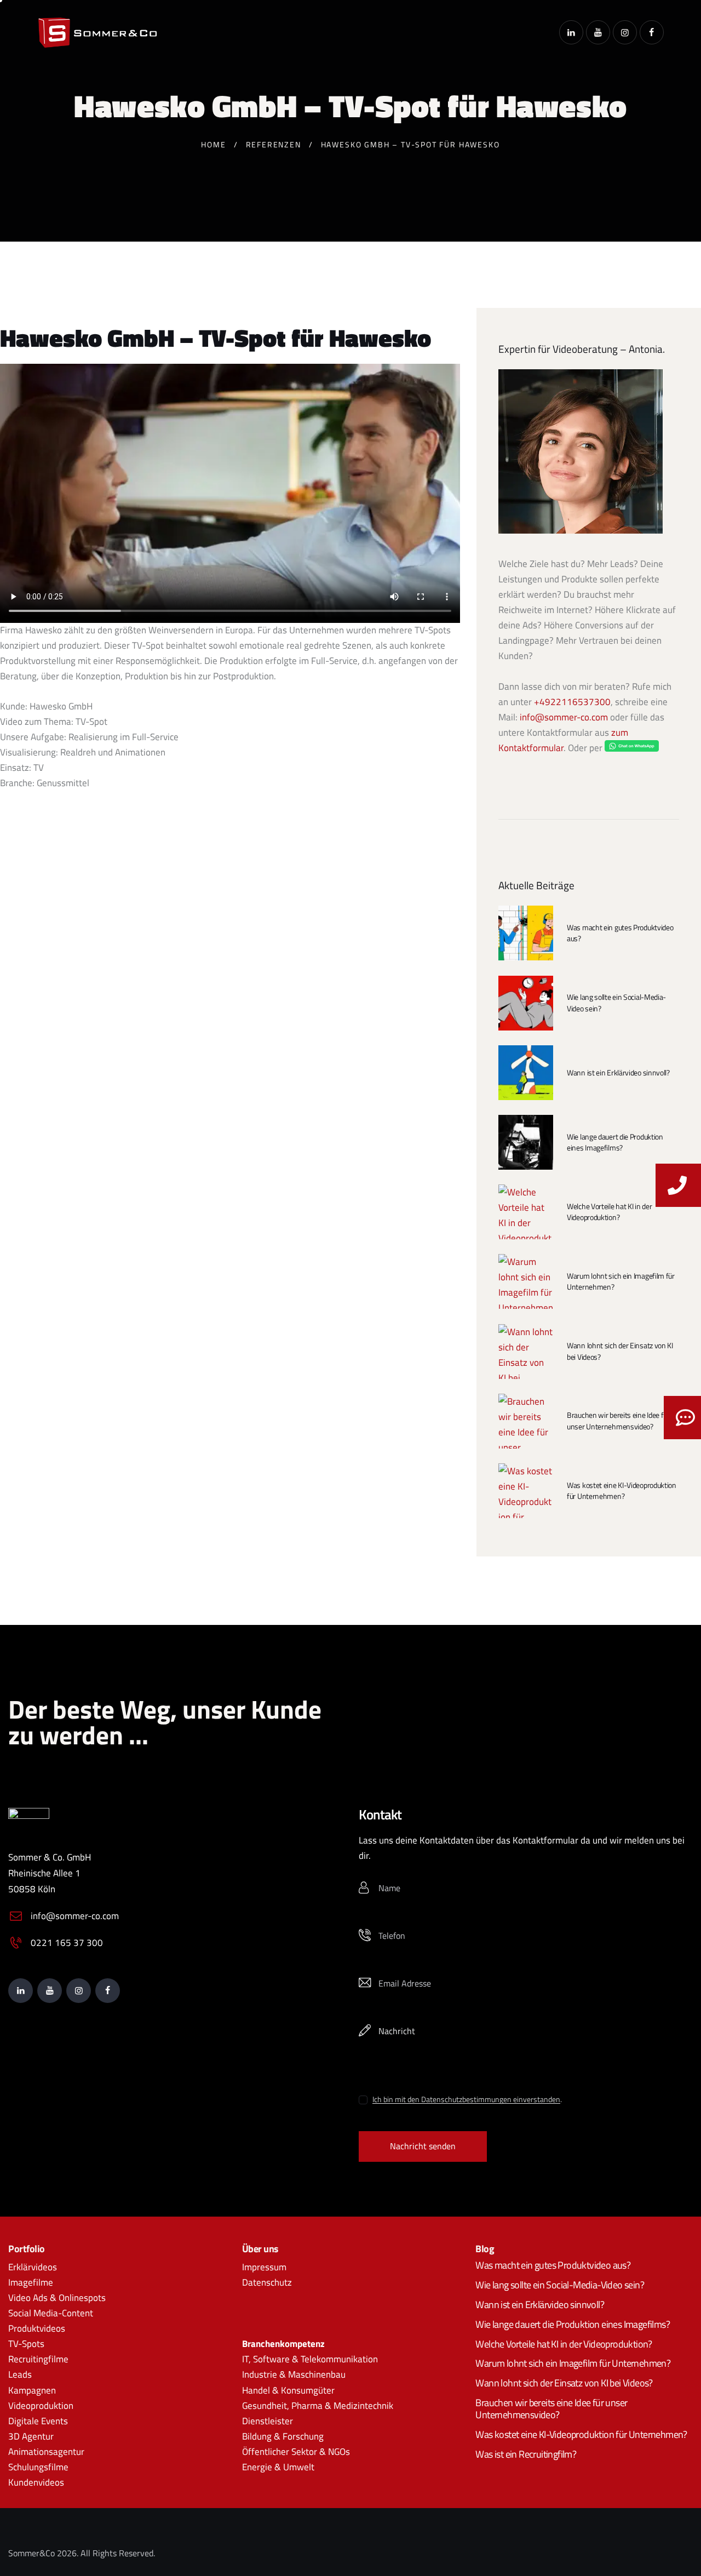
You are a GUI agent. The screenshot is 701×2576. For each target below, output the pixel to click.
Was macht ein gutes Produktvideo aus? (620, 933)
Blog (485, 2249)
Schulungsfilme (38, 2467)
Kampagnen (32, 2390)
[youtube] (598, 32)
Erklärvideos (33, 2267)
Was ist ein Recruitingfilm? (526, 2454)
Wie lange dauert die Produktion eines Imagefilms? (615, 1142)
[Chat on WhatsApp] (632, 748)
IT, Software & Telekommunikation (310, 2359)
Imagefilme (31, 2282)
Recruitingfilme (38, 2359)
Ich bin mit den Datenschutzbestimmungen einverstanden (466, 2100)
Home (213, 144)
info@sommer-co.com (564, 717)
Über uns (260, 2249)
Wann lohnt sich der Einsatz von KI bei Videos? (620, 1351)
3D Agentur (31, 2436)
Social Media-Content (51, 2313)
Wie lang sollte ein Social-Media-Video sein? (616, 1003)
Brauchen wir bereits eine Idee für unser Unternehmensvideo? (618, 1421)
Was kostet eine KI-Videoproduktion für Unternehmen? (622, 1491)
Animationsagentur (46, 2452)
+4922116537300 (572, 702)
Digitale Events (38, 2421)
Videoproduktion (41, 2406)
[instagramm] (625, 32)
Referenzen (274, 144)
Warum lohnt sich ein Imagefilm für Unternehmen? (621, 1281)
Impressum (264, 2267)
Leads (20, 2374)
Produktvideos (37, 2328)
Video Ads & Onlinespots (57, 2298)
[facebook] (652, 32)
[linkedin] (571, 32)
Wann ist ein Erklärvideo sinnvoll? (618, 1073)
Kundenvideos (36, 2482)
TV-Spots (26, 2344)
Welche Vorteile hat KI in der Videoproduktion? (609, 1212)
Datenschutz (267, 2282)
